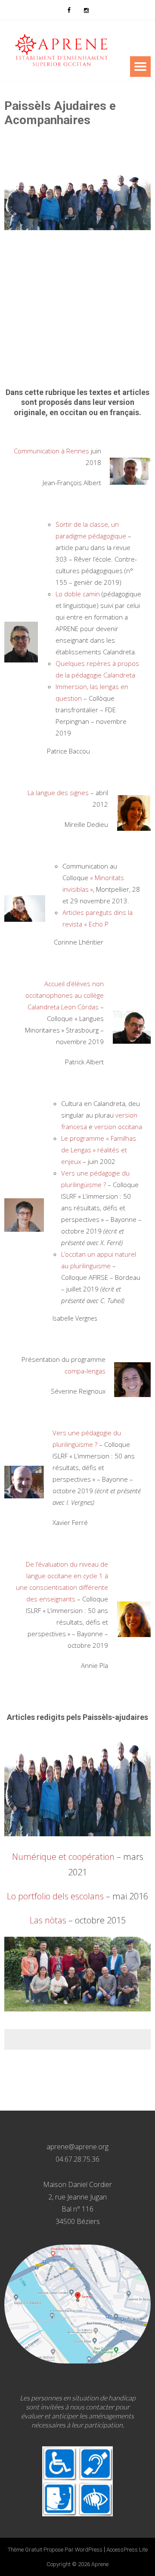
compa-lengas (85, 1371)
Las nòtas (48, 1920)
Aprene (100, 2564)
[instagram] (86, 10)
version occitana (118, 1127)
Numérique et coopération (63, 1857)
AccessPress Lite (127, 2550)
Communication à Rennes (51, 451)
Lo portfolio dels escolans (55, 1896)
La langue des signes (58, 793)
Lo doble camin (78, 594)
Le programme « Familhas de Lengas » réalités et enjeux (99, 1150)
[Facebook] (69, 10)
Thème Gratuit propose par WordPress (55, 2550)
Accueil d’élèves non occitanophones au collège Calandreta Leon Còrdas (65, 995)
